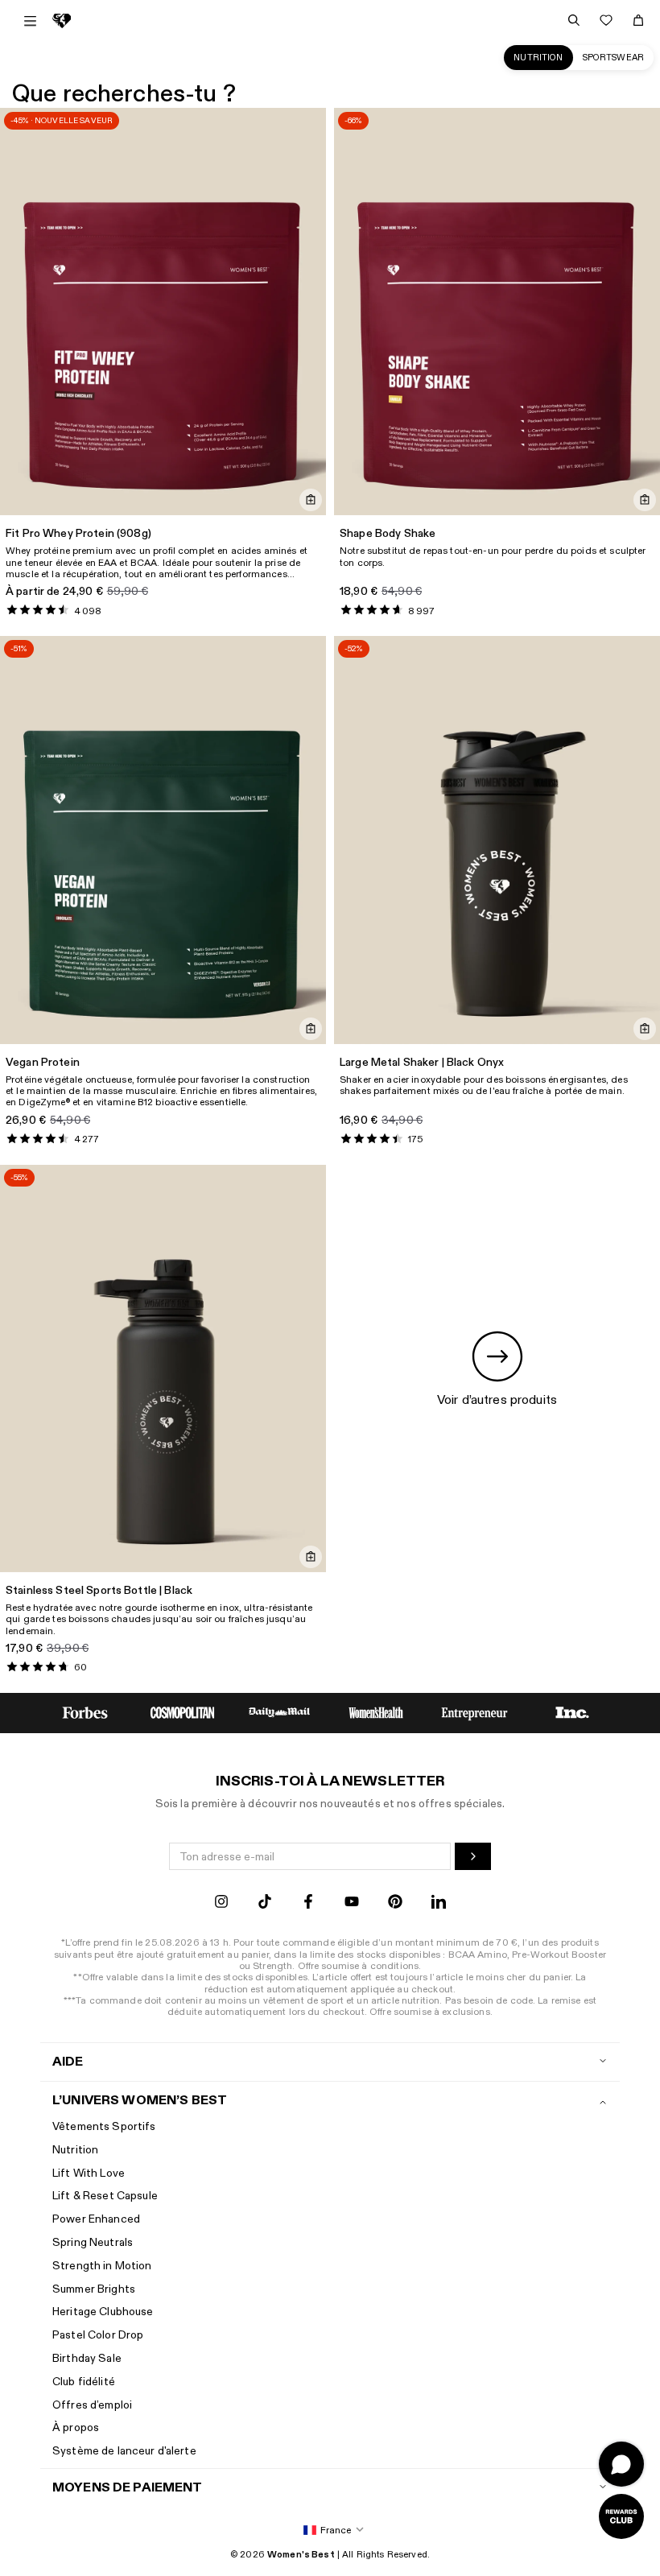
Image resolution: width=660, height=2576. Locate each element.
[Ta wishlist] (606, 20)
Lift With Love (89, 2173)
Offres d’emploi (92, 2405)
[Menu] (30, 21)
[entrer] (473, 1856)
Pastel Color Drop (98, 2335)
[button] (330, 2531)
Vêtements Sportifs (104, 2126)
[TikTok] (265, 1903)
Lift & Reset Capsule (105, 2196)
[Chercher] (574, 20)
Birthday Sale (87, 2358)
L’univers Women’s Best (140, 2101)
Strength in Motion (102, 2266)
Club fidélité (84, 2382)
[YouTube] (352, 1903)
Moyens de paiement (128, 2488)
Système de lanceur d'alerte (124, 2451)
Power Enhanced (96, 2219)
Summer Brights (94, 2289)
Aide (68, 2062)
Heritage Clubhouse (103, 2312)
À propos (76, 2427)
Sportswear (613, 58)
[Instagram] (221, 1903)
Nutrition (538, 58)
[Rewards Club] (621, 2516)
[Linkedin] (439, 1903)
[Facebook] (308, 1903)
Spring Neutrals (93, 2242)
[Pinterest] (395, 1903)
